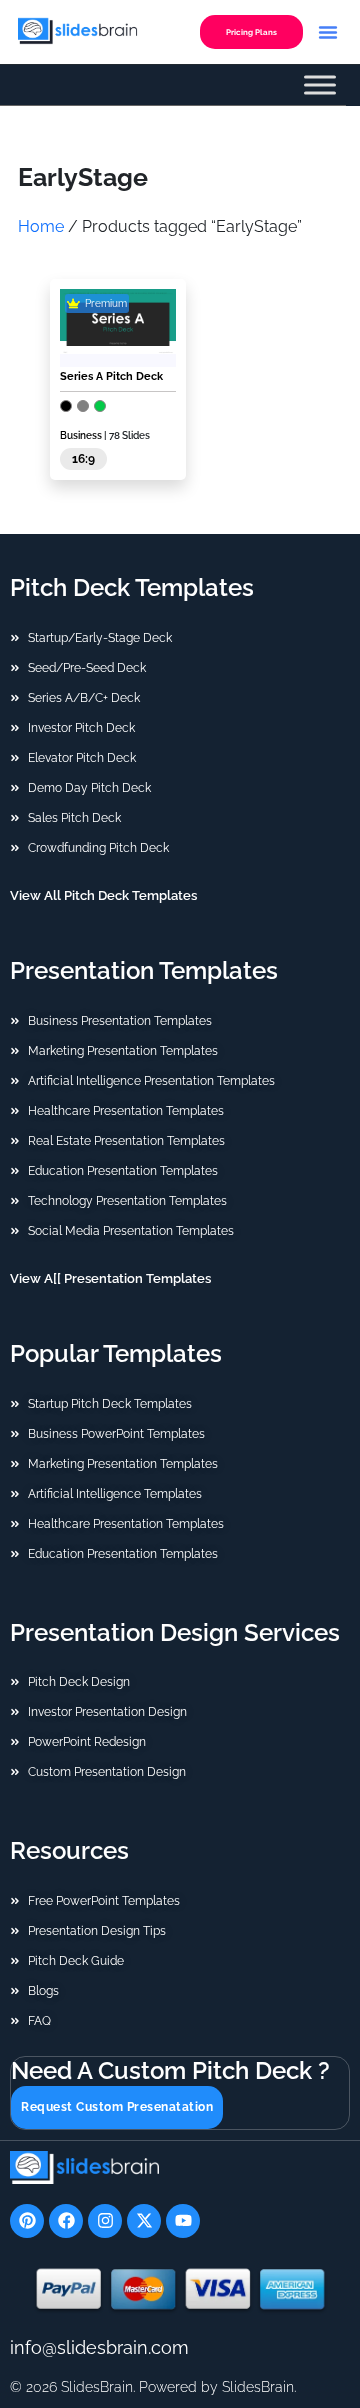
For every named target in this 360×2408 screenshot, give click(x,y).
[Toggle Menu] (320, 85)
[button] (328, 32)
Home (41, 226)
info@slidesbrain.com (99, 2347)
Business (81, 435)
